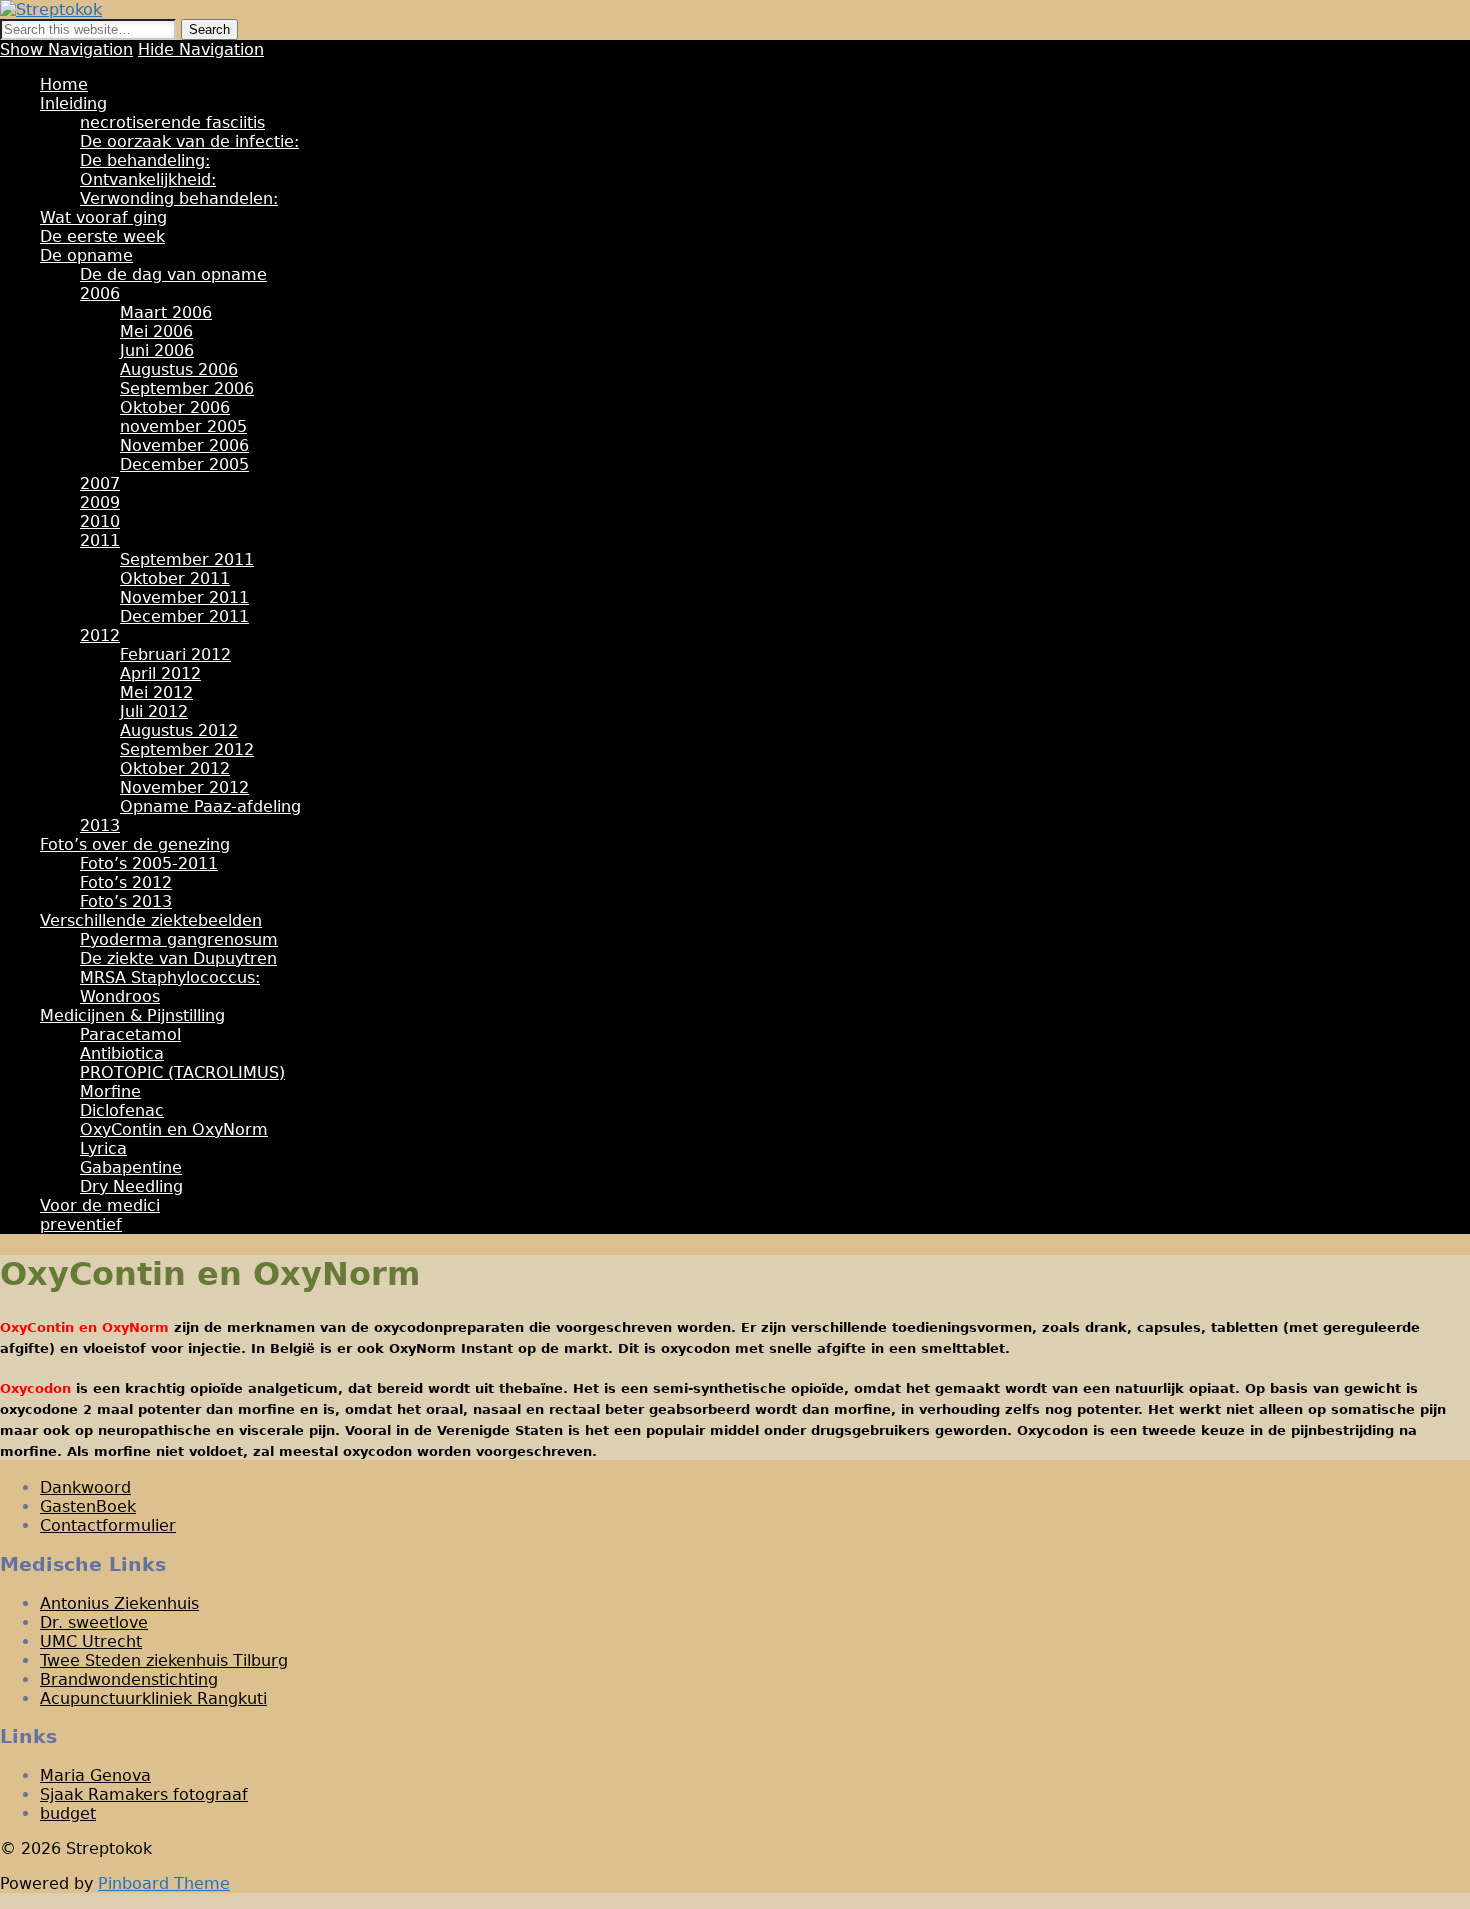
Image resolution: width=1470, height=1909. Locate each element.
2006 (100, 293)
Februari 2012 (175, 654)
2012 (100, 635)
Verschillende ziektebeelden (151, 920)
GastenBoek (88, 1506)
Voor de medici (100, 1205)
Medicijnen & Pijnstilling (132, 1015)
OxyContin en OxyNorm (174, 1129)
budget (68, 1813)
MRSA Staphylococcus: (170, 977)
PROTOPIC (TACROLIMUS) (182, 1072)
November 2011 (184, 597)
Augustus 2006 (179, 369)
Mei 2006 (156, 331)
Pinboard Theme (164, 1883)
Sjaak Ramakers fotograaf (144, 1794)
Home (64, 84)
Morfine (110, 1091)
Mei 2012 (156, 692)
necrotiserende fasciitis (172, 122)
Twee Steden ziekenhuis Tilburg (164, 1660)
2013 (100, 825)
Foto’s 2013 (126, 901)
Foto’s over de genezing (135, 844)
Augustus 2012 (179, 730)
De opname (86, 255)
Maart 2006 (166, 312)
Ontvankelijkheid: (148, 179)
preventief (81, 1224)
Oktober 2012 (175, 768)
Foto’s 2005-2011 (149, 863)
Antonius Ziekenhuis (119, 1603)
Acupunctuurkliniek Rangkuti (153, 1698)
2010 (100, 521)
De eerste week (102, 236)
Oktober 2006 (175, 407)
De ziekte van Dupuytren (178, 958)
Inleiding (73, 103)
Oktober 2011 (175, 578)
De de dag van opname (173, 274)
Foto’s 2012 (126, 882)
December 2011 (184, 616)
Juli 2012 (154, 711)
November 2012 (184, 787)
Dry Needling (131, 1186)
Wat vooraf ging (103, 217)
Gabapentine (131, 1167)
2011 (100, 540)
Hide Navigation (201, 49)
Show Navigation (66, 49)
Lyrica (103, 1148)
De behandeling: (145, 160)
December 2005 (184, 464)
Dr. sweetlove (94, 1622)
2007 (100, 483)
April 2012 (160, 673)
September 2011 (187, 559)
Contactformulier (108, 1525)
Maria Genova (95, 1775)
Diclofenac (122, 1110)
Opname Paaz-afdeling (210, 806)
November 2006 (184, 445)
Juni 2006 (157, 350)
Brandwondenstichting (129, 1679)
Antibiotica (122, 1053)
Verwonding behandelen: (179, 198)
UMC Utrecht (91, 1641)
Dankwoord (85, 1487)
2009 (100, 502)
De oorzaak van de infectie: (189, 141)
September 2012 (187, 749)
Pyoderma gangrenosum (179, 939)
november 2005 (183, 426)
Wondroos (120, 996)
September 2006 (187, 388)
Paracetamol (130, 1034)
